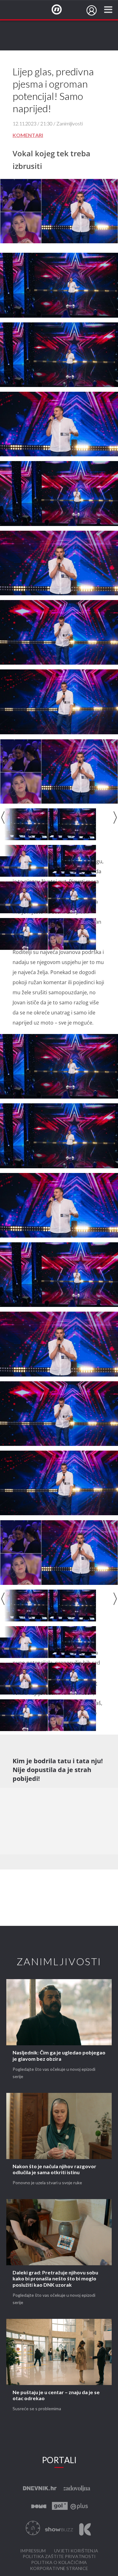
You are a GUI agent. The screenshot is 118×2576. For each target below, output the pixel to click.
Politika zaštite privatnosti (59, 2557)
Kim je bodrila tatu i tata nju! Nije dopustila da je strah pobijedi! (58, 1770)
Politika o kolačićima (59, 2563)
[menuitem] (92, 10)
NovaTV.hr (61, 10)
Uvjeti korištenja (76, 2551)
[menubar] (92, 10)
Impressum (33, 2551)
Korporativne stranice (59, 2569)
